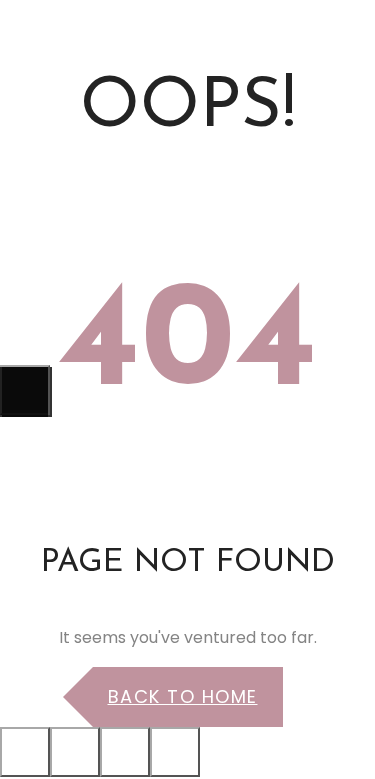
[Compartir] (75, 752)
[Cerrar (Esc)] (25, 752)
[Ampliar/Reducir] (175, 752)
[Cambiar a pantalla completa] (125, 752)
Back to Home (183, 696)
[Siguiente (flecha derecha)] (25, 390)
